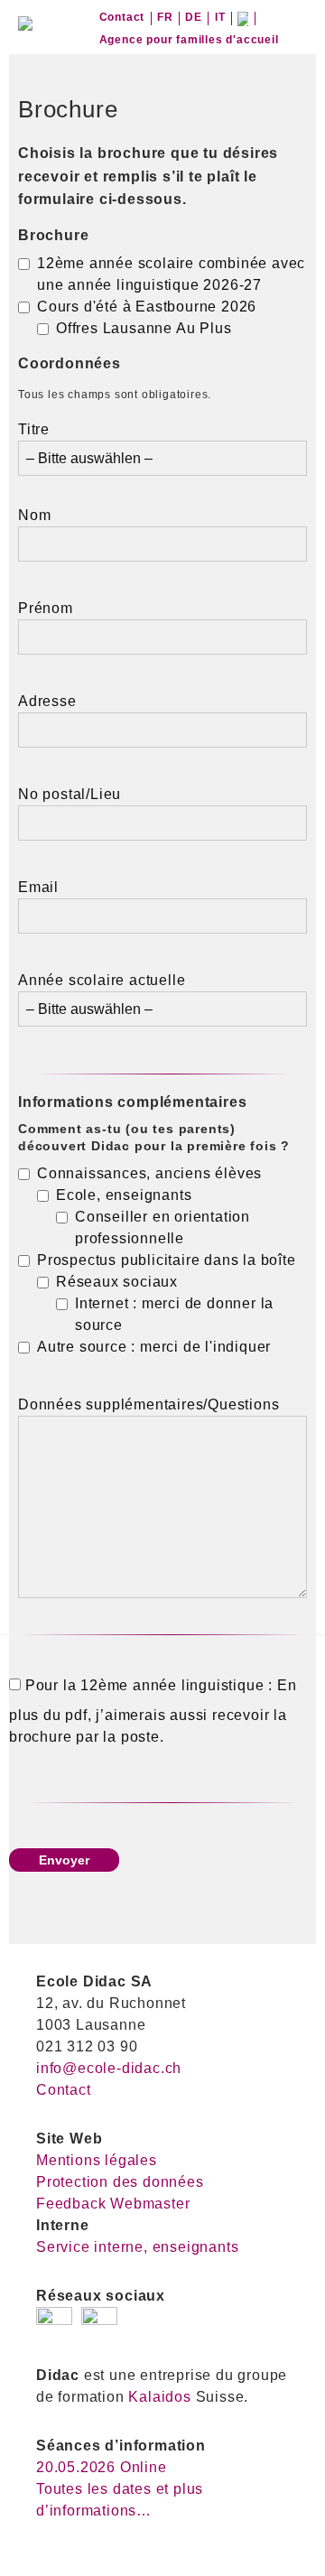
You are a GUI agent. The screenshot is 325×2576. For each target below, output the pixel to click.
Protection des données (120, 2182)
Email (38, 887)
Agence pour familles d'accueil (189, 40)
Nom (34, 515)
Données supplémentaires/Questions (149, 1404)
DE (194, 17)
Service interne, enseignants (137, 2247)
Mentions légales (97, 2160)
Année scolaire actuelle (102, 980)
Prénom (46, 608)
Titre (34, 429)
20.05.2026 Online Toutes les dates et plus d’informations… (120, 2489)
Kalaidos (159, 2397)
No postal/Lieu (70, 794)
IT (220, 17)
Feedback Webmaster (113, 2204)
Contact (122, 17)
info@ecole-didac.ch (109, 2068)
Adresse (47, 701)
